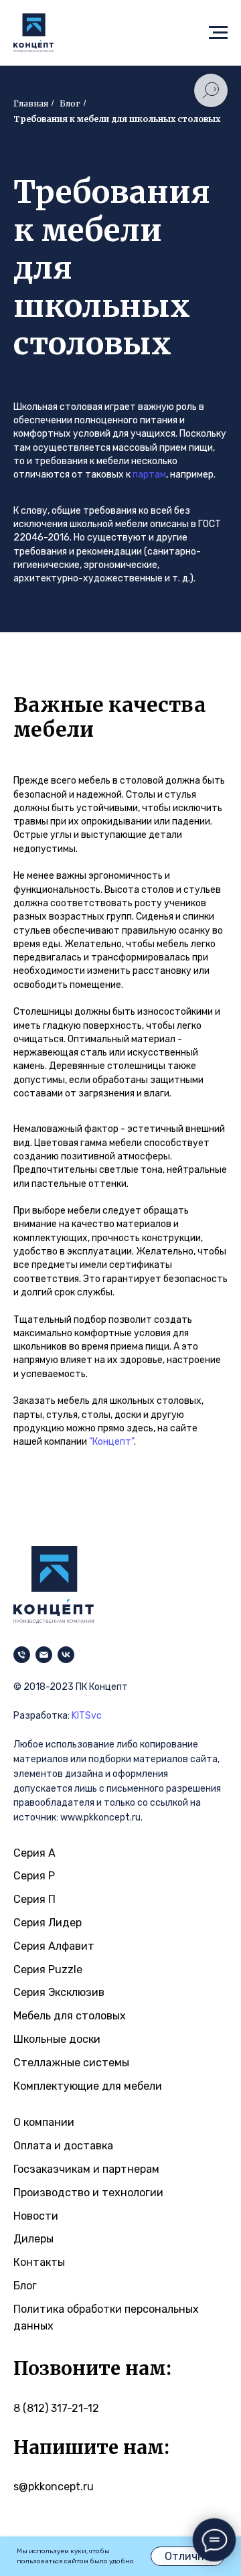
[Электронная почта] (44, 1655)
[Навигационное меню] (218, 33)
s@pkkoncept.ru (54, 2487)
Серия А (34, 1853)
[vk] (66, 1655)
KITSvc (87, 1716)
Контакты (39, 2262)
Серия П (34, 1899)
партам (149, 475)
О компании (44, 2122)
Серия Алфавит (54, 1946)
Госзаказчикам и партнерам (86, 2169)
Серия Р (34, 1876)
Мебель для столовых (70, 2016)
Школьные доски (57, 2039)
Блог (25, 2286)
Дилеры (33, 2239)
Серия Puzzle (48, 1970)
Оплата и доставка (63, 2146)
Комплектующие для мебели (88, 2086)
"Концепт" (111, 1442)
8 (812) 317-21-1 (53, 2408)
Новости (36, 2216)
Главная (31, 103)
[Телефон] (22, 1655)
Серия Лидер (48, 1923)
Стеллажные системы (71, 2063)
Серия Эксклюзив (59, 1992)
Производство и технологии (88, 2193)
